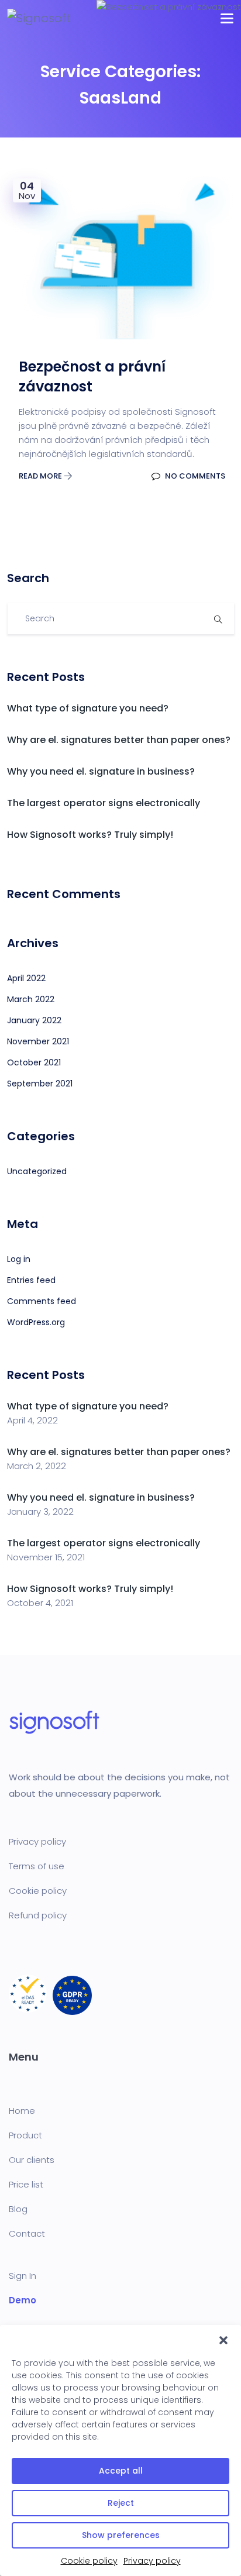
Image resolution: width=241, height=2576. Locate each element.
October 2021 (34, 1062)
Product (25, 2135)
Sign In (23, 2276)
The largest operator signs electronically (104, 803)
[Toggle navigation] (227, 18)
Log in (19, 1259)
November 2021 (38, 1041)
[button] (223, 2340)
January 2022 (34, 1020)
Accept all (121, 2471)
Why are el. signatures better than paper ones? (119, 740)
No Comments (194, 476)
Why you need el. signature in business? (101, 771)
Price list (26, 2184)
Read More (41, 476)
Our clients (32, 2160)
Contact (27, 2233)
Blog (18, 2209)
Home (22, 2111)
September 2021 (40, 1084)
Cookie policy (89, 2561)
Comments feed (42, 1301)
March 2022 (31, 999)
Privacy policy (152, 2561)
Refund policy (38, 1915)
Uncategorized (37, 1171)
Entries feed (31, 1280)
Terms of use (37, 1866)
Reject (121, 2503)
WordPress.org (36, 1322)
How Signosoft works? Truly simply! (90, 835)
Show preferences (121, 2535)
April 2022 (26, 978)
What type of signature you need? (88, 708)
